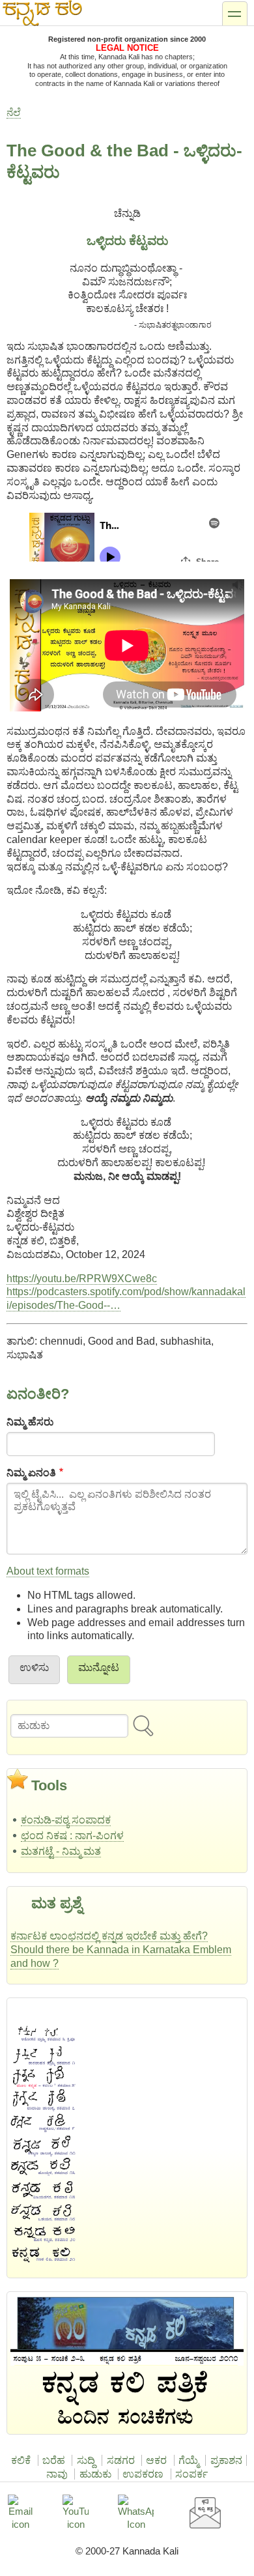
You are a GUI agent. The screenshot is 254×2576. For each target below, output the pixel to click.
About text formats (48, 1571)
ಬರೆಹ (54, 2460)
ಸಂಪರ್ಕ (191, 2474)
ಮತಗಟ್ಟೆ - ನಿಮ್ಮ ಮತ (61, 1851)
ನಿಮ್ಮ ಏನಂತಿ (31, 1473)
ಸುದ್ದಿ (86, 2460)
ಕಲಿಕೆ (21, 2460)
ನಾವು (57, 2474)
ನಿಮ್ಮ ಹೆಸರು (30, 1422)
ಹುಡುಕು (95, 2474)
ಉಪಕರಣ (143, 2474)
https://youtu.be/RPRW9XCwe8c (82, 1279)
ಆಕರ (156, 2460)
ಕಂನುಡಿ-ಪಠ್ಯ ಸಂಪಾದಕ (66, 1820)
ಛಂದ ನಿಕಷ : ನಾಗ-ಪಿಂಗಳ (72, 1836)
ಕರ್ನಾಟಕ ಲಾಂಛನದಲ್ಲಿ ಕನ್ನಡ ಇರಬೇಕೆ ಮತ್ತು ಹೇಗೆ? (109, 1936)
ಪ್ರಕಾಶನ (226, 2460)
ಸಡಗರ (121, 2460)
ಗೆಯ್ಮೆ (189, 2460)
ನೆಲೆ (14, 112)
